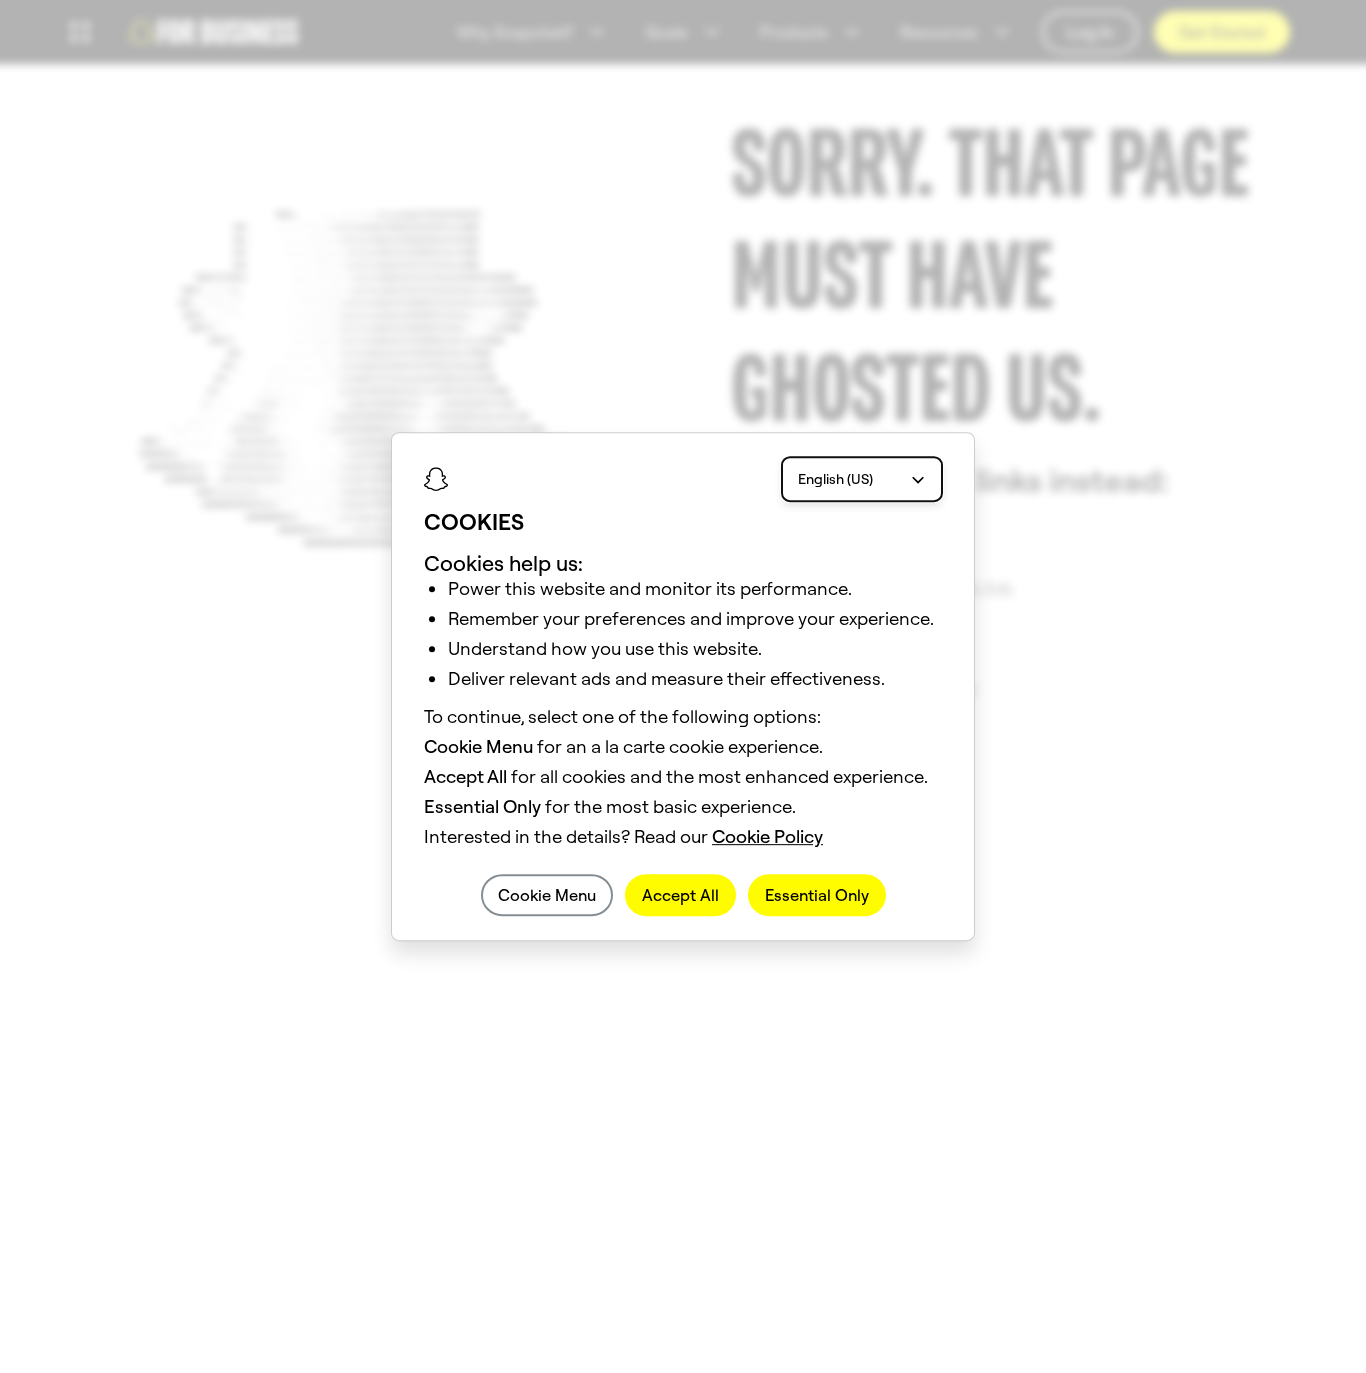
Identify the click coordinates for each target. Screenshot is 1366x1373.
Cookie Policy (767, 836)
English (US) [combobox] (835, 479)
